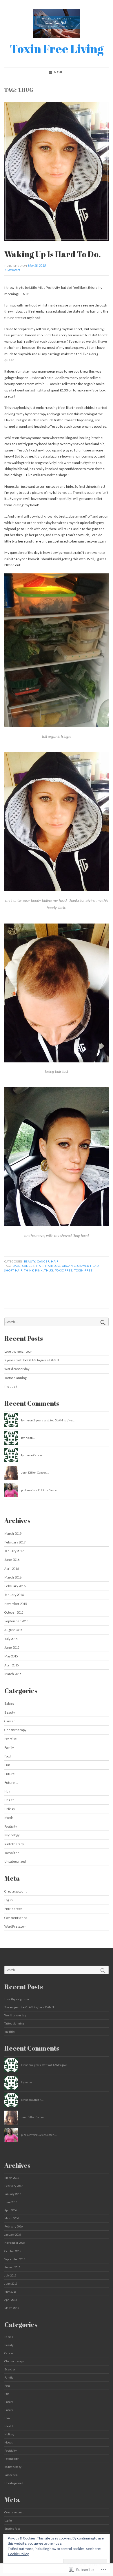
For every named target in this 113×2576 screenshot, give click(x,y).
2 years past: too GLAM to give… (54, 1420)
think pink (33, 1270)
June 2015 (12, 1647)
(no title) (11, 1386)
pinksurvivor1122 (33, 1490)
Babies (9, 1703)
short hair (13, 1270)
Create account (16, 1891)
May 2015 (11, 1656)
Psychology (12, 1835)
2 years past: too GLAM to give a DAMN (32, 1360)
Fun (7, 1765)
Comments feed (16, 1918)
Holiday (10, 1809)
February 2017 (15, 1542)
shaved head (88, 1266)
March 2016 (13, 1577)
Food (8, 1756)
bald (17, 1266)
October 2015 (14, 1612)
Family (9, 1747)
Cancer (43, 1261)
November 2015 (16, 1604)
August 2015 (13, 1630)
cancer (29, 1266)
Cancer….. (39, 1455)
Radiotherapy (14, 1844)
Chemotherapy (15, 1730)
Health (9, 1800)
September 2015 (16, 1621)
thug (49, 1270)
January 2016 (14, 1595)
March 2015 (13, 1674)
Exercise (11, 1739)
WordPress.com (15, 1926)
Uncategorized (15, 1861)
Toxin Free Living (57, 49)
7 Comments (12, 270)
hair (40, 1266)
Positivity (11, 1826)
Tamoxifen (12, 1853)
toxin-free (83, 1270)
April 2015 (12, 1665)
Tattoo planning (16, 1378)
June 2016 (12, 1560)
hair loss (53, 1266)
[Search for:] (57, 1322)
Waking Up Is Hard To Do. (53, 254)
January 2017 (14, 1551)
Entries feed (13, 1909)
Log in (9, 1900)
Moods (9, 1818)
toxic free (64, 1270)
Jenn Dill (27, 1472)
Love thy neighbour (18, 1351)
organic (69, 1266)
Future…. (11, 1783)
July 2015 (11, 1639)
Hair (55, 1261)
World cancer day (17, 1369)
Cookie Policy (18, 2554)
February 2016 (15, 1586)
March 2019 (13, 1533)
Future (10, 1774)
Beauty (30, 1261)
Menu (59, 72)
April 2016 (12, 1569)
